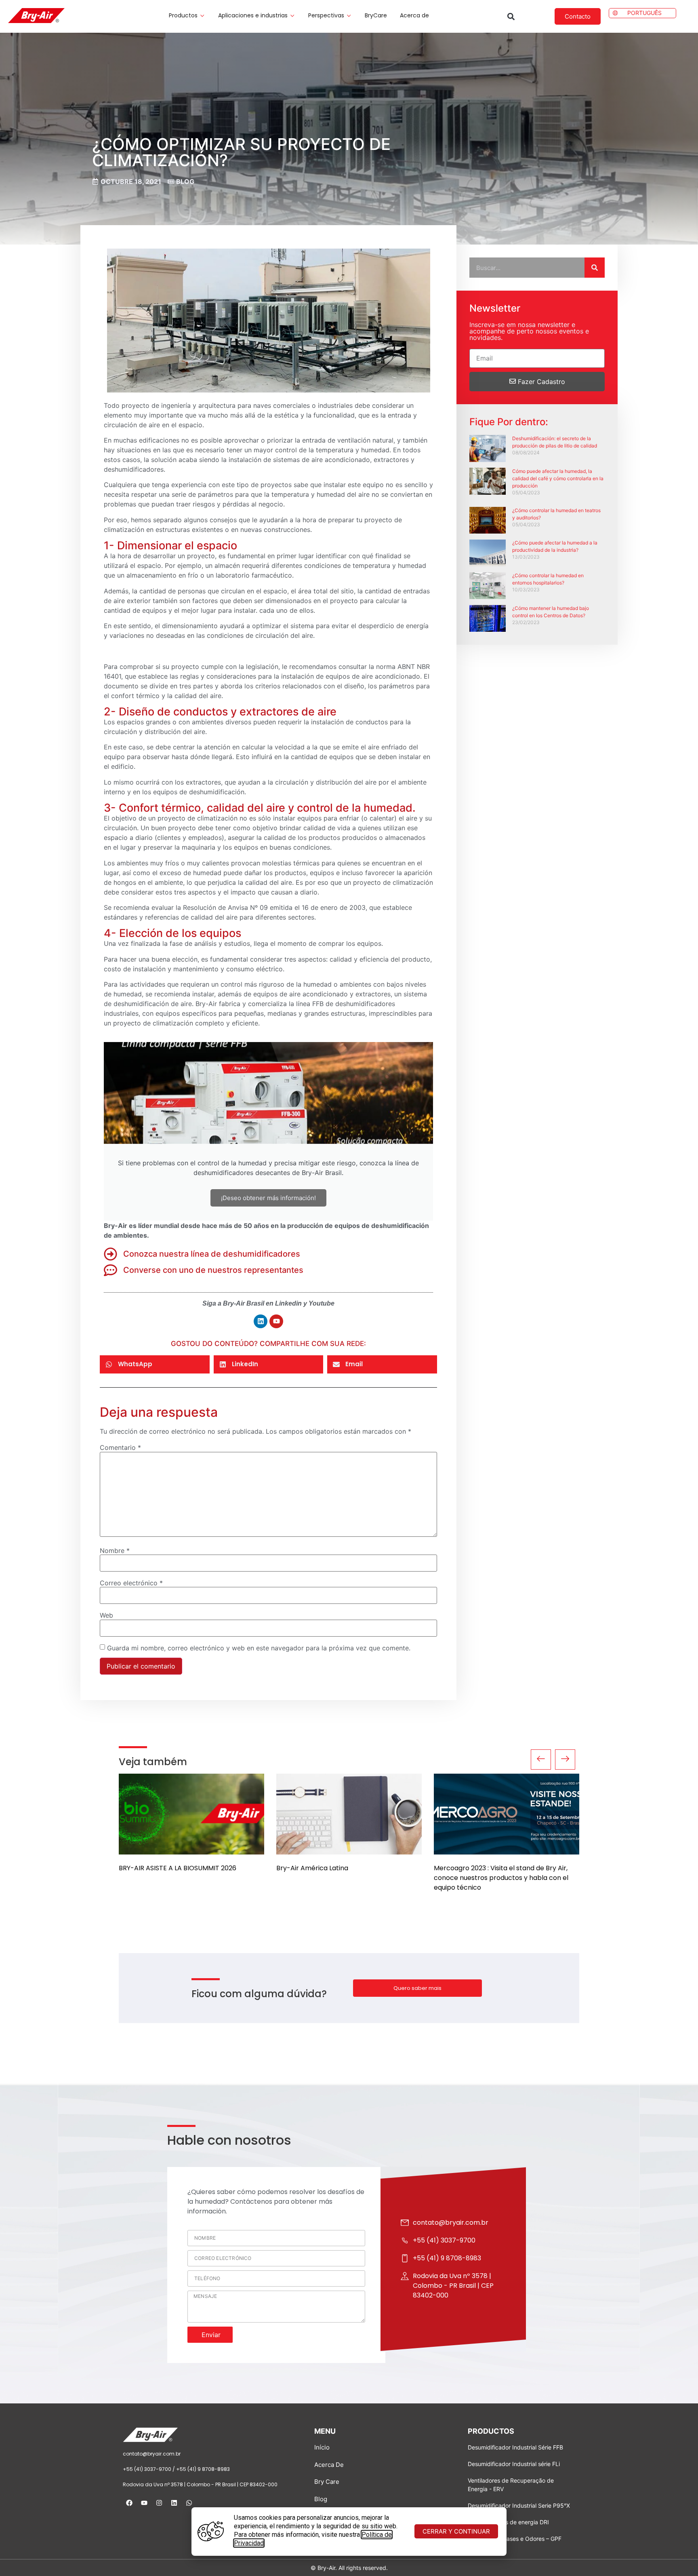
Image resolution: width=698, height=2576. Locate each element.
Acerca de (414, 15)
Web (106, 1615)
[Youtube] (276, 1321)
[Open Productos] (202, 16)
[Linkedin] (261, 1321)
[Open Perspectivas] (349, 16)
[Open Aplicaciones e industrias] (292, 16)
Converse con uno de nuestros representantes (213, 1270)
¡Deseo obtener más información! (268, 1198)
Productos (183, 15)
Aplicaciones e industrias (253, 15)
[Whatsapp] (189, 2503)
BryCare (376, 15)
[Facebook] (129, 2503)
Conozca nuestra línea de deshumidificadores (212, 1254)
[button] (511, 16)
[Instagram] (159, 2503)
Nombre (115, 1551)
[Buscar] (595, 268)
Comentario (120, 1447)
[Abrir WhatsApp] (681, 2556)
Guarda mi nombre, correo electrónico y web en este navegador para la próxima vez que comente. (259, 1648)
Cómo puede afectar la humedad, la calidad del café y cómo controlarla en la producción (558, 478)
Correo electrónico (131, 1583)
